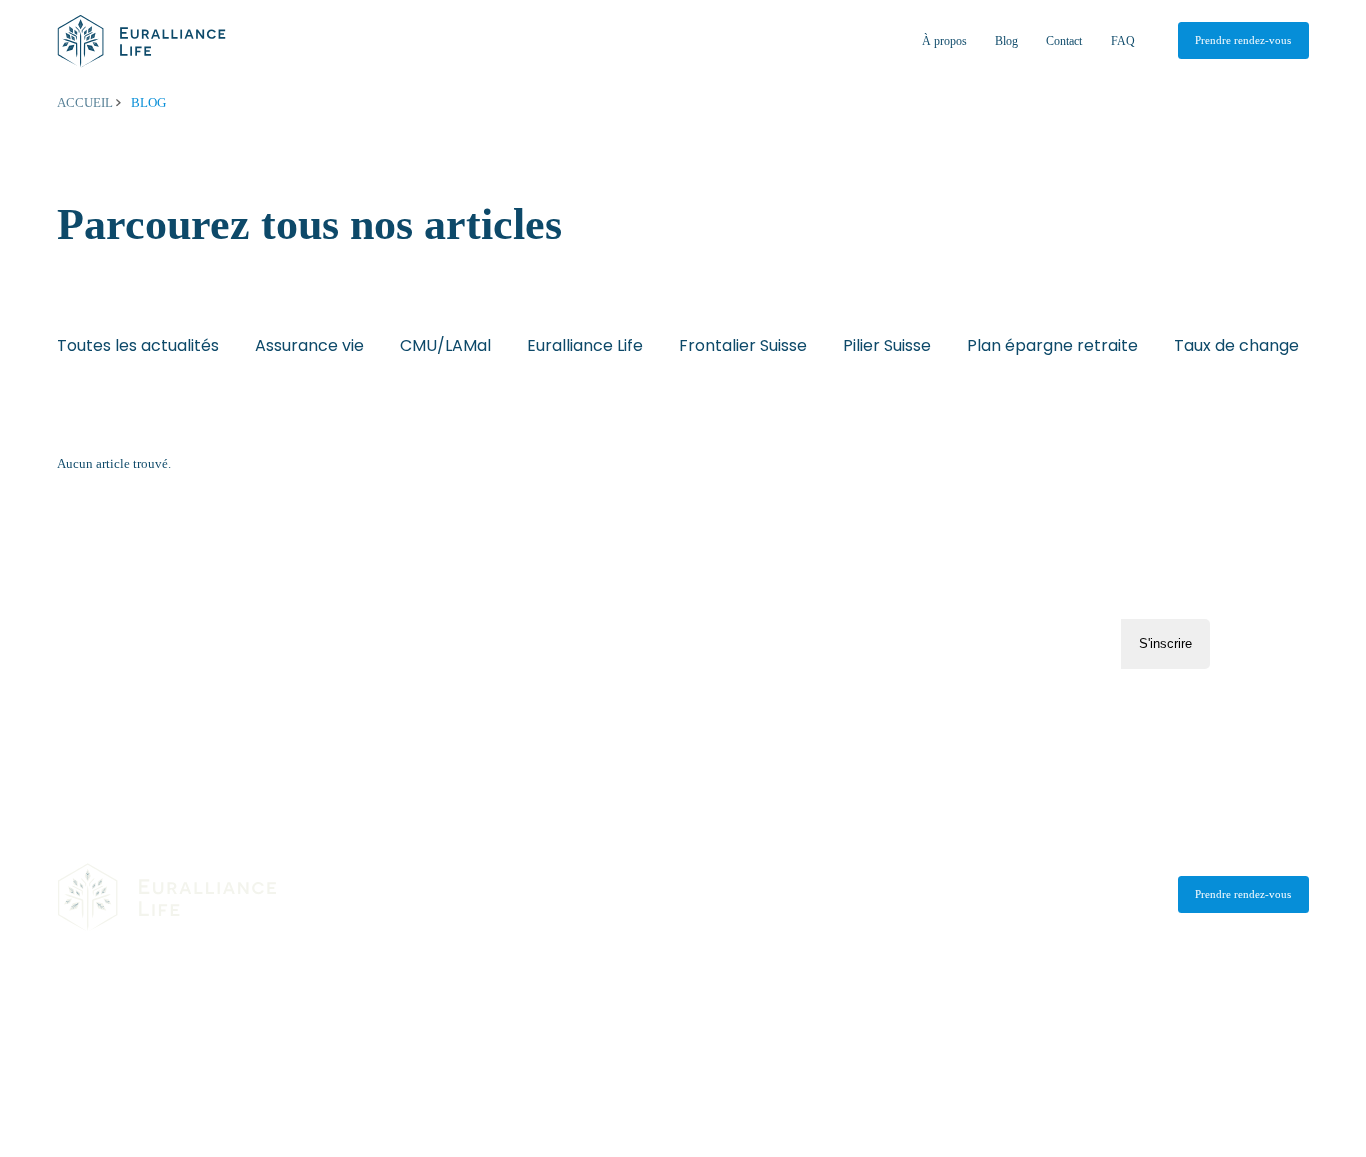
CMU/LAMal (445, 345)
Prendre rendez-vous (1243, 40)
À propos (944, 41)
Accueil (86, 103)
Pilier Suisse (887, 345)
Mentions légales (106, 1029)
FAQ (1123, 41)
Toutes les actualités (138, 345)
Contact (1064, 41)
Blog (1006, 41)
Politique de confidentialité (258, 1029)
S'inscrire (1165, 643)
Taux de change (1236, 345)
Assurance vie (309, 345)
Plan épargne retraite (1052, 345)
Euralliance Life (585, 345)
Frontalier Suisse (743, 345)
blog (148, 103)
